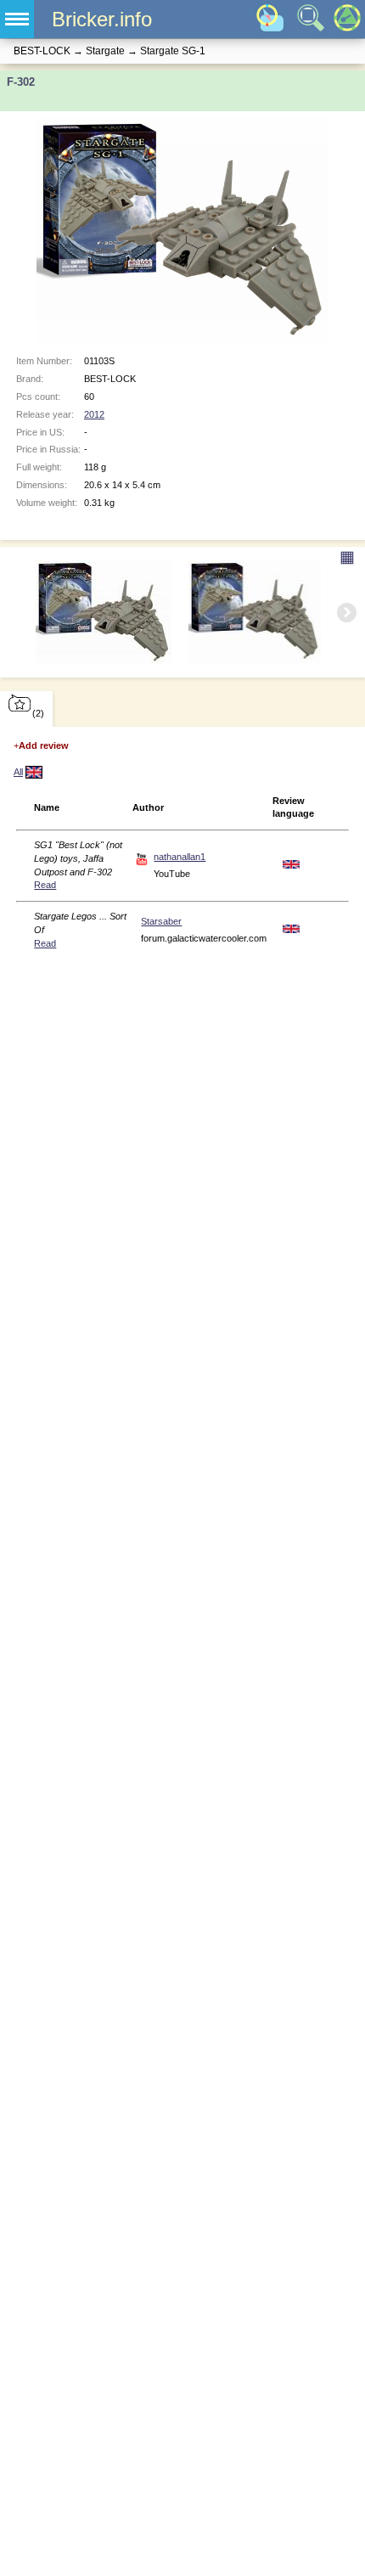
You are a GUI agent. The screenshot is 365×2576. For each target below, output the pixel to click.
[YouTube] (142, 858)
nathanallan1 (180, 857)
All (18, 772)
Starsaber (161, 921)
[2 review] (34, 775)
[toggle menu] (17, 19)
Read (45, 885)
